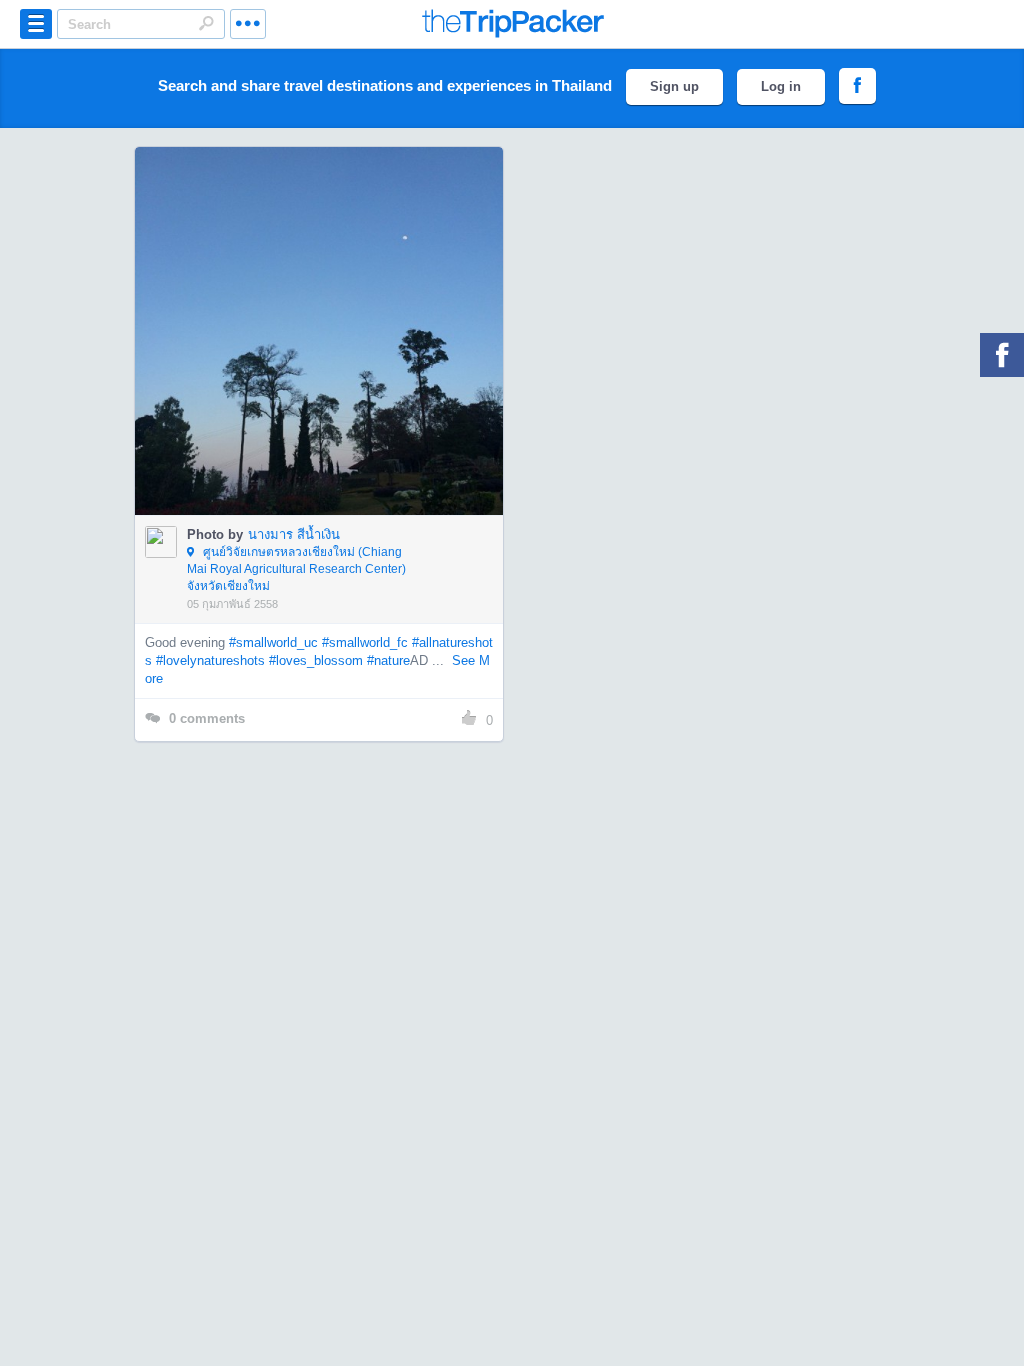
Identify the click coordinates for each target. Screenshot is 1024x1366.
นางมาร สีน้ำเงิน (294, 534)
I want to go (332, 361)
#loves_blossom (316, 660)
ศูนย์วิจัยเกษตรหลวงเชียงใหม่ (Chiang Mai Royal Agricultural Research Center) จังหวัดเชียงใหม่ (296, 569)
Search (206, 23)
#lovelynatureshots (210, 660)
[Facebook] (1002, 355)
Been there (330, 301)
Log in (781, 86)
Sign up (674, 86)
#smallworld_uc (273, 642)
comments (207, 718)
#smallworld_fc (365, 642)
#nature (388, 660)
